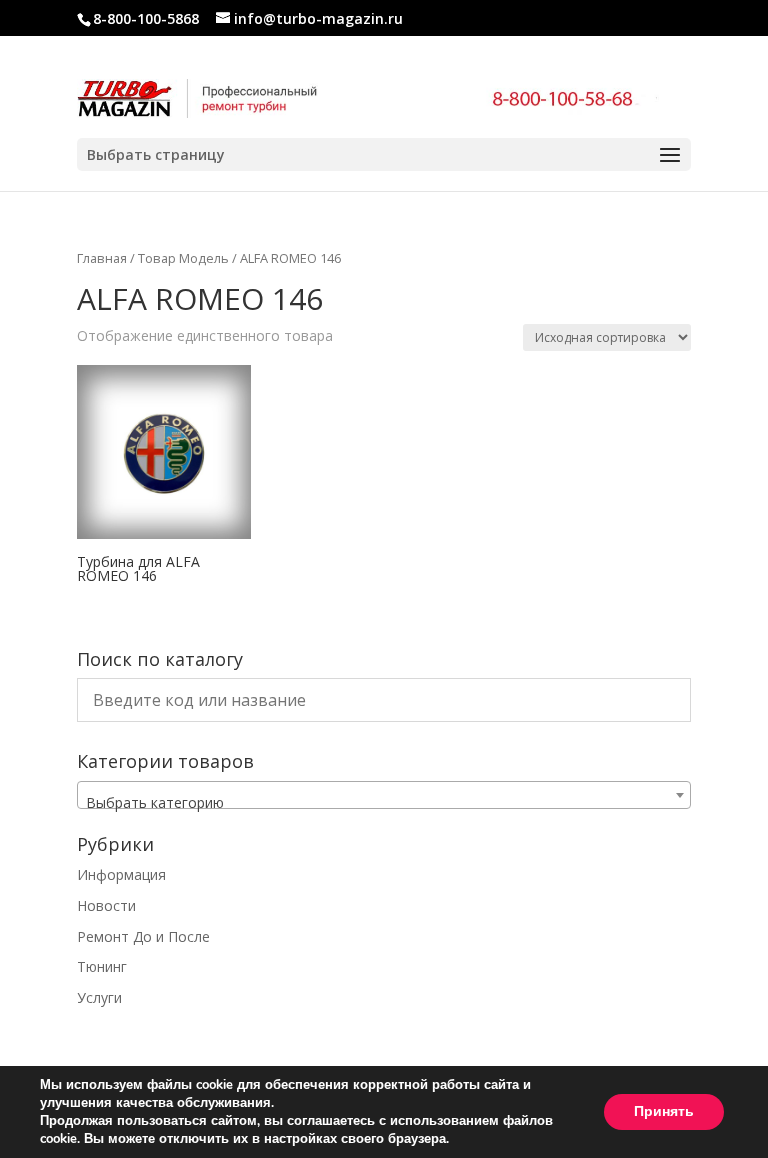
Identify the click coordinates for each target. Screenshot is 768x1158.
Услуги (99, 997)
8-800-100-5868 (146, 18)
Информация (121, 874)
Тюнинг (102, 966)
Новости (106, 905)
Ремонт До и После (143, 936)
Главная (102, 258)
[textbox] (384, 803)
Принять (664, 1111)
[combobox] (384, 795)
